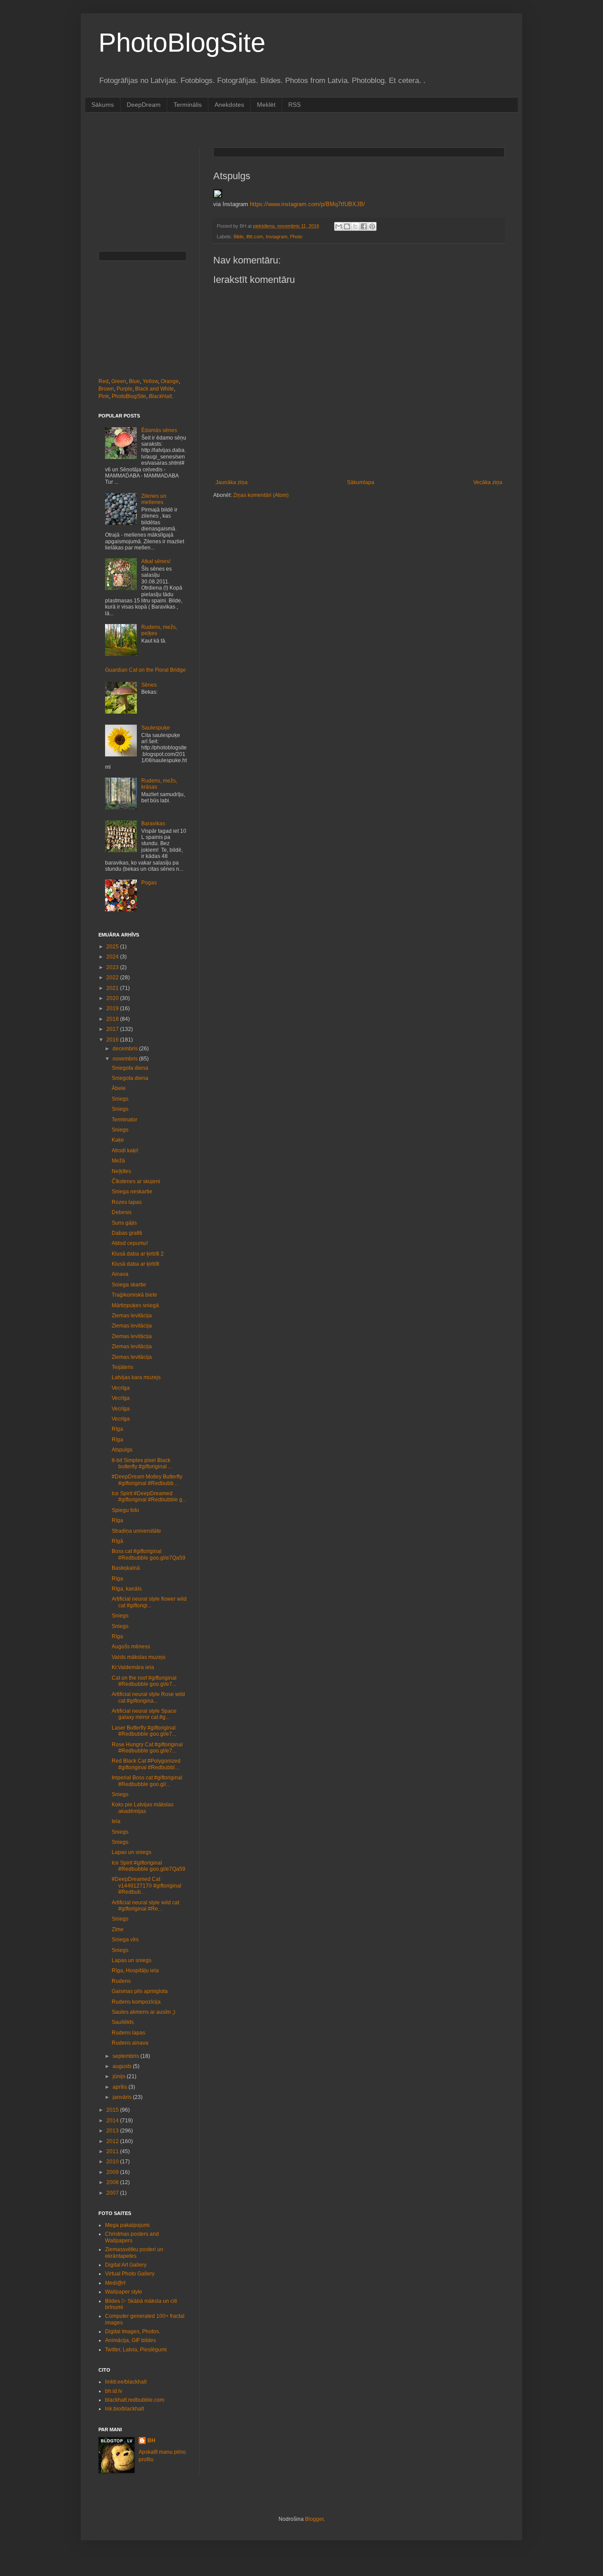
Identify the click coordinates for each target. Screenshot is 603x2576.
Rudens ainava (130, 2043)
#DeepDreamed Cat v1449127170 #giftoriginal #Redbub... (147, 1886)
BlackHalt (160, 396)
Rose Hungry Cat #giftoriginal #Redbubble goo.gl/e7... (147, 1748)
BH (151, 2441)
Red (104, 381)
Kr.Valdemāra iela (133, 1667)
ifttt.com (255, 237)
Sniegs (120, 1099)
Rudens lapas (128, 2033)
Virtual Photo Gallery (130, 2274)
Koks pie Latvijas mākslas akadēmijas (143, 1808)
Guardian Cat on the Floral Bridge (145, 670)
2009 (113, 2172)
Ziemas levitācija (132, 1316)
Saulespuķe (156, 728)
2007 (113, 2193)
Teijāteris (122, 1367)
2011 (113, 2151)
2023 (113, 967)
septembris (126, 2056)
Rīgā (117, 1541)
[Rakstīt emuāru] (347, 226)
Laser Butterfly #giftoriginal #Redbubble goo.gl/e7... (144, 1731)
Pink (104, 396)
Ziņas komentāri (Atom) (261, 495)
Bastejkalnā (126, 1568)
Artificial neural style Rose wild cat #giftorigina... (148, 1697)
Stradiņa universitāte (136, 1531)
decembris (126, 1049)
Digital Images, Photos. (133, 2332)
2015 (113, 2110)
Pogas (149, 883)
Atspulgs (122, 1450)
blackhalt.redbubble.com (135, 2400)
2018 (113, 1019)
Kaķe (118, 1140)
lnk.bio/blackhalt (124, 2409)
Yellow (150, 381)
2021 (113, 988)
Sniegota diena (130, 1068)
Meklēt (266, 105)
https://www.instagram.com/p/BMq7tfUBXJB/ (307, 204)
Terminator (124, 1120)
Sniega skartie (129, 1285)
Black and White (155, 389)
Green (119, 381)
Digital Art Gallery (126, 2265)
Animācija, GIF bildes (130, 2340)
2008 (113, 2182)
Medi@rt (115, 2283)
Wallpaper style (124, 2292)
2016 (113, 1040)
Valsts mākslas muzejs (139, 1657)
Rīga (117, 1429)
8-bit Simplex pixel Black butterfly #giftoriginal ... (142, 1463)
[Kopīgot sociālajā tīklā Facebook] (364, 226)
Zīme (118, 1929)
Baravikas (153, 824)
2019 (113, 1008)
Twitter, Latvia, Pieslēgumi (136, 2350)
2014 (113, 2121)
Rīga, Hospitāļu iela (135, 1971)
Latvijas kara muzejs (136, 1377)
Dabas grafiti (127, 1233)
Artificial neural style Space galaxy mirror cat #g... (144, 1714)
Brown (106, 389)
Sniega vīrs (125, 1940)
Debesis (122, 1212)
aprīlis (121, 2087)
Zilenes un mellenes (154, 499)
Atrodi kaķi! (125, 1151)
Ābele (119, 1088)
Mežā (118, 1161)
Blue (134, 381)
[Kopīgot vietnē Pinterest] (372, 226)
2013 (113, 2131)
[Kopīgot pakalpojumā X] (355, 226)
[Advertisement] (259, 129)
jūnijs (120, 2076)
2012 (113, 2141)
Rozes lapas (127, 1202)
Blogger (314, 2519)
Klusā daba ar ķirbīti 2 (138, 1254)
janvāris (123, 2097)
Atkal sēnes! (156, 561)
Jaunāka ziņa (232, 482)
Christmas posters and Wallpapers (132, 2237)
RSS (294, 105)
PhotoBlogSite (182, 43)
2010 (113, 2162)
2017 (113, 1029)
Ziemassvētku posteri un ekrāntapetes (134, 2253)
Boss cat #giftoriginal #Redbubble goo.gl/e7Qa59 (149, 1554)
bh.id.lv (114, 2391)
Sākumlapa (361, 482)
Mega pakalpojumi (127, 2225)
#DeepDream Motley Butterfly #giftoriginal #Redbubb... (147, 1480)
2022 (113, 978)
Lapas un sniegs (132, 1852)
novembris (126, 1059)
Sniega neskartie (132, 1192)
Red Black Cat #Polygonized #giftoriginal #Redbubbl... (146, 1764)
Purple (124, 389)
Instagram (277, 237)
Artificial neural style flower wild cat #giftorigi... (149, 1602)
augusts (123, 2066)
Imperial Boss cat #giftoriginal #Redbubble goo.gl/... (147, 1781)
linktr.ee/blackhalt (126, 2382)
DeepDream (144, 105)
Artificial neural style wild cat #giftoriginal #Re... (145, 1906)
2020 (113, 998)
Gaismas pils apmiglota (140, 1991)
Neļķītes (121, 1171)
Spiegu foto (125, 1510)
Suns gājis (124, 1223)
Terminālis (188, 105)
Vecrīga (121, 1388)
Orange (170, 381)
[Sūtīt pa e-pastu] (339, 226)
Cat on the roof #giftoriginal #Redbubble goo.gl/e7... (144, 1681)
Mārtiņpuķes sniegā (135, 1305)
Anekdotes (229, 105)
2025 (113, 947)
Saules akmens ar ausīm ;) (143, 2012)
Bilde (239, 237)
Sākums (103, 105)
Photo (296, 237)
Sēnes (149, 685)
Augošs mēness (131, 1647)
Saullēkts (123, 2022)
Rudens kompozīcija (136, 2002)
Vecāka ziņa (488, 482)
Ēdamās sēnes (159, 430)
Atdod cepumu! (130, 1243)
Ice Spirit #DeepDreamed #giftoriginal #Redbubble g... (149, 1497)
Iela (116, 1821)
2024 (113, 957)
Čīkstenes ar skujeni (136, 1181)
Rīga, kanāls (127, 1589)
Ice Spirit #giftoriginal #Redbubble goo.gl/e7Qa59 (149, 1866)
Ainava (120, 1274)
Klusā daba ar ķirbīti (136, 1264)
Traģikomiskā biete (134, 1295)
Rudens (121, 1981)
